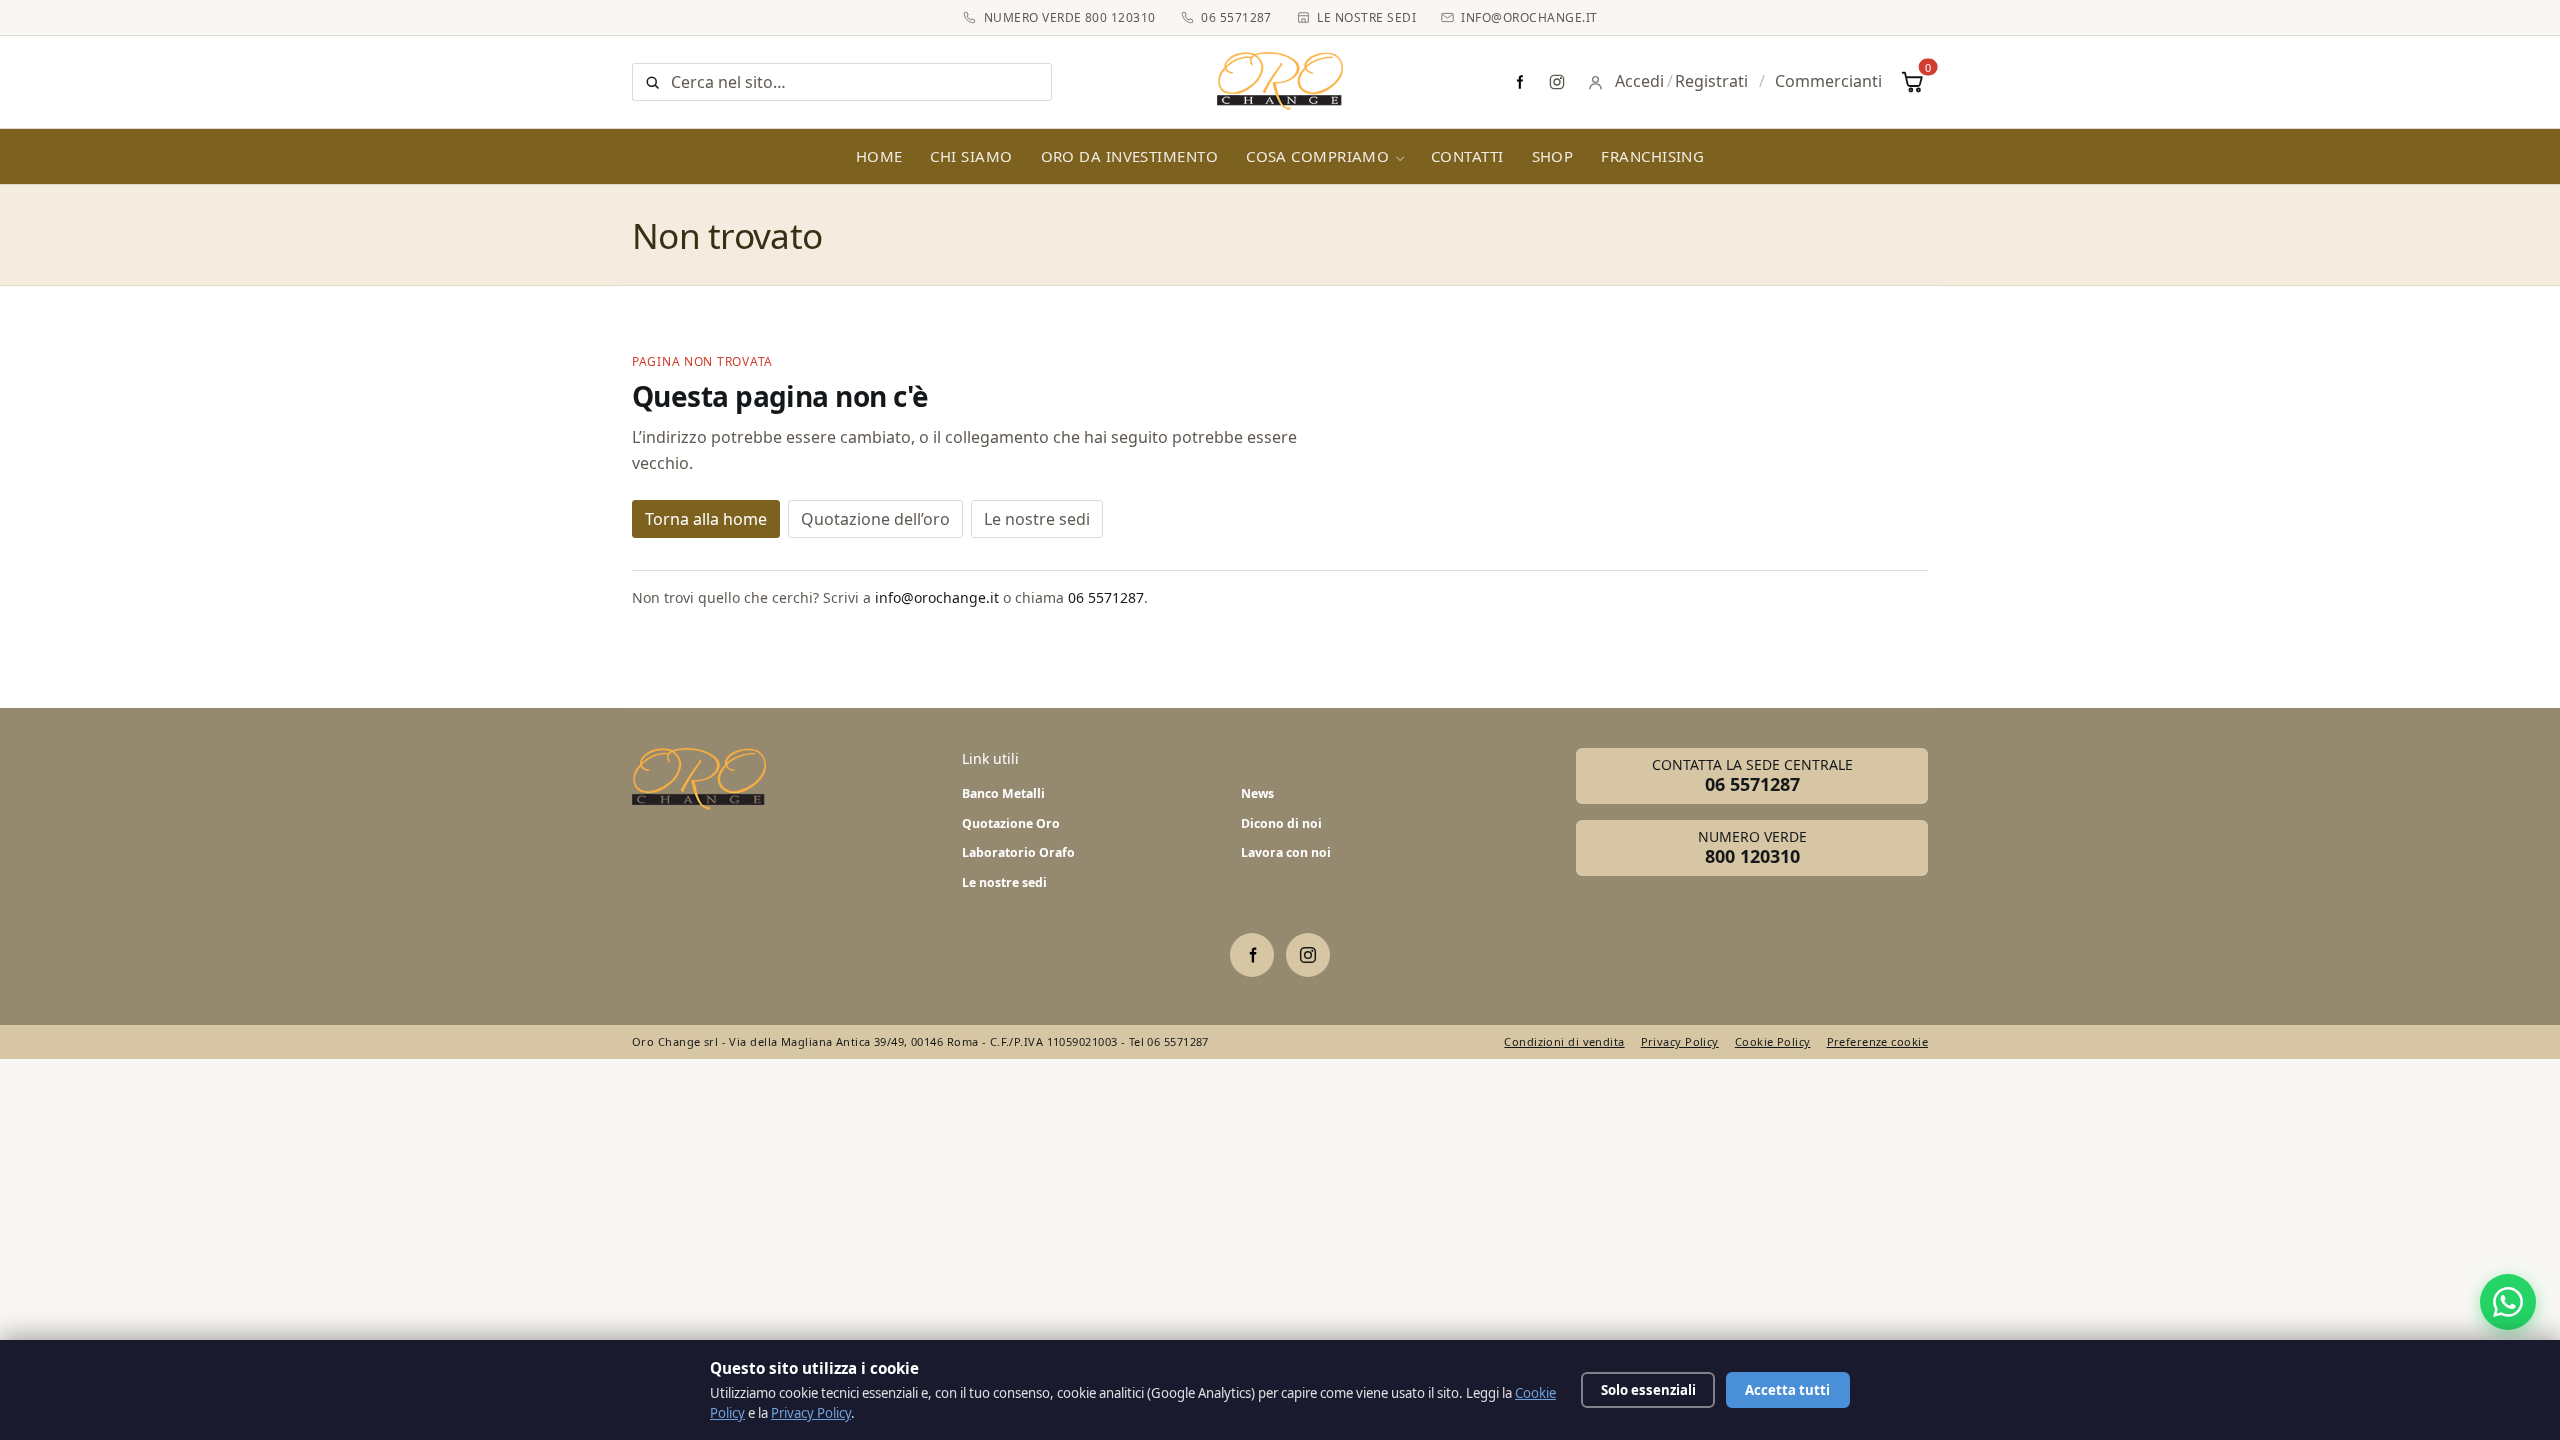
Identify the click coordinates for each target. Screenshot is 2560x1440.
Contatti (1467, 156)
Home (879, 156)
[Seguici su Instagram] (1557, 82)
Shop (1553, 156)
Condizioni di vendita (1564, 1041)
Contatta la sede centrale (1752, 776)
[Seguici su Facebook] (1519, 82)
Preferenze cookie (1877, 1041)
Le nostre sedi (1366, 17)
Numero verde (1752, 848)
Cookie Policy (1773, 1041)
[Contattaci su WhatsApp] (2508, 1302)
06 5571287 (1236, 17)
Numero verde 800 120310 (1069, 17)
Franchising (1652, 156)
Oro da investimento (1130, 156)
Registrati (1711, 81)
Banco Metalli (1003, 793)
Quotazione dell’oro (875, 519)
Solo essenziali (1648, 1390)
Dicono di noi (1281, 823)
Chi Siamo (971, 156)
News (1257, 793)
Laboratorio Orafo (1018, 852)
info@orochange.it (1529, 17)
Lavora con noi (1286, 852)
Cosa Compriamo (1317, 156)
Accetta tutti (1787, 1390)
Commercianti (1828, 81)
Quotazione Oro (1011, 823)
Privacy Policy (1680, 1041)
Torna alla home (706, 519)
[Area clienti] (1595, 82)
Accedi (1639, 81)
